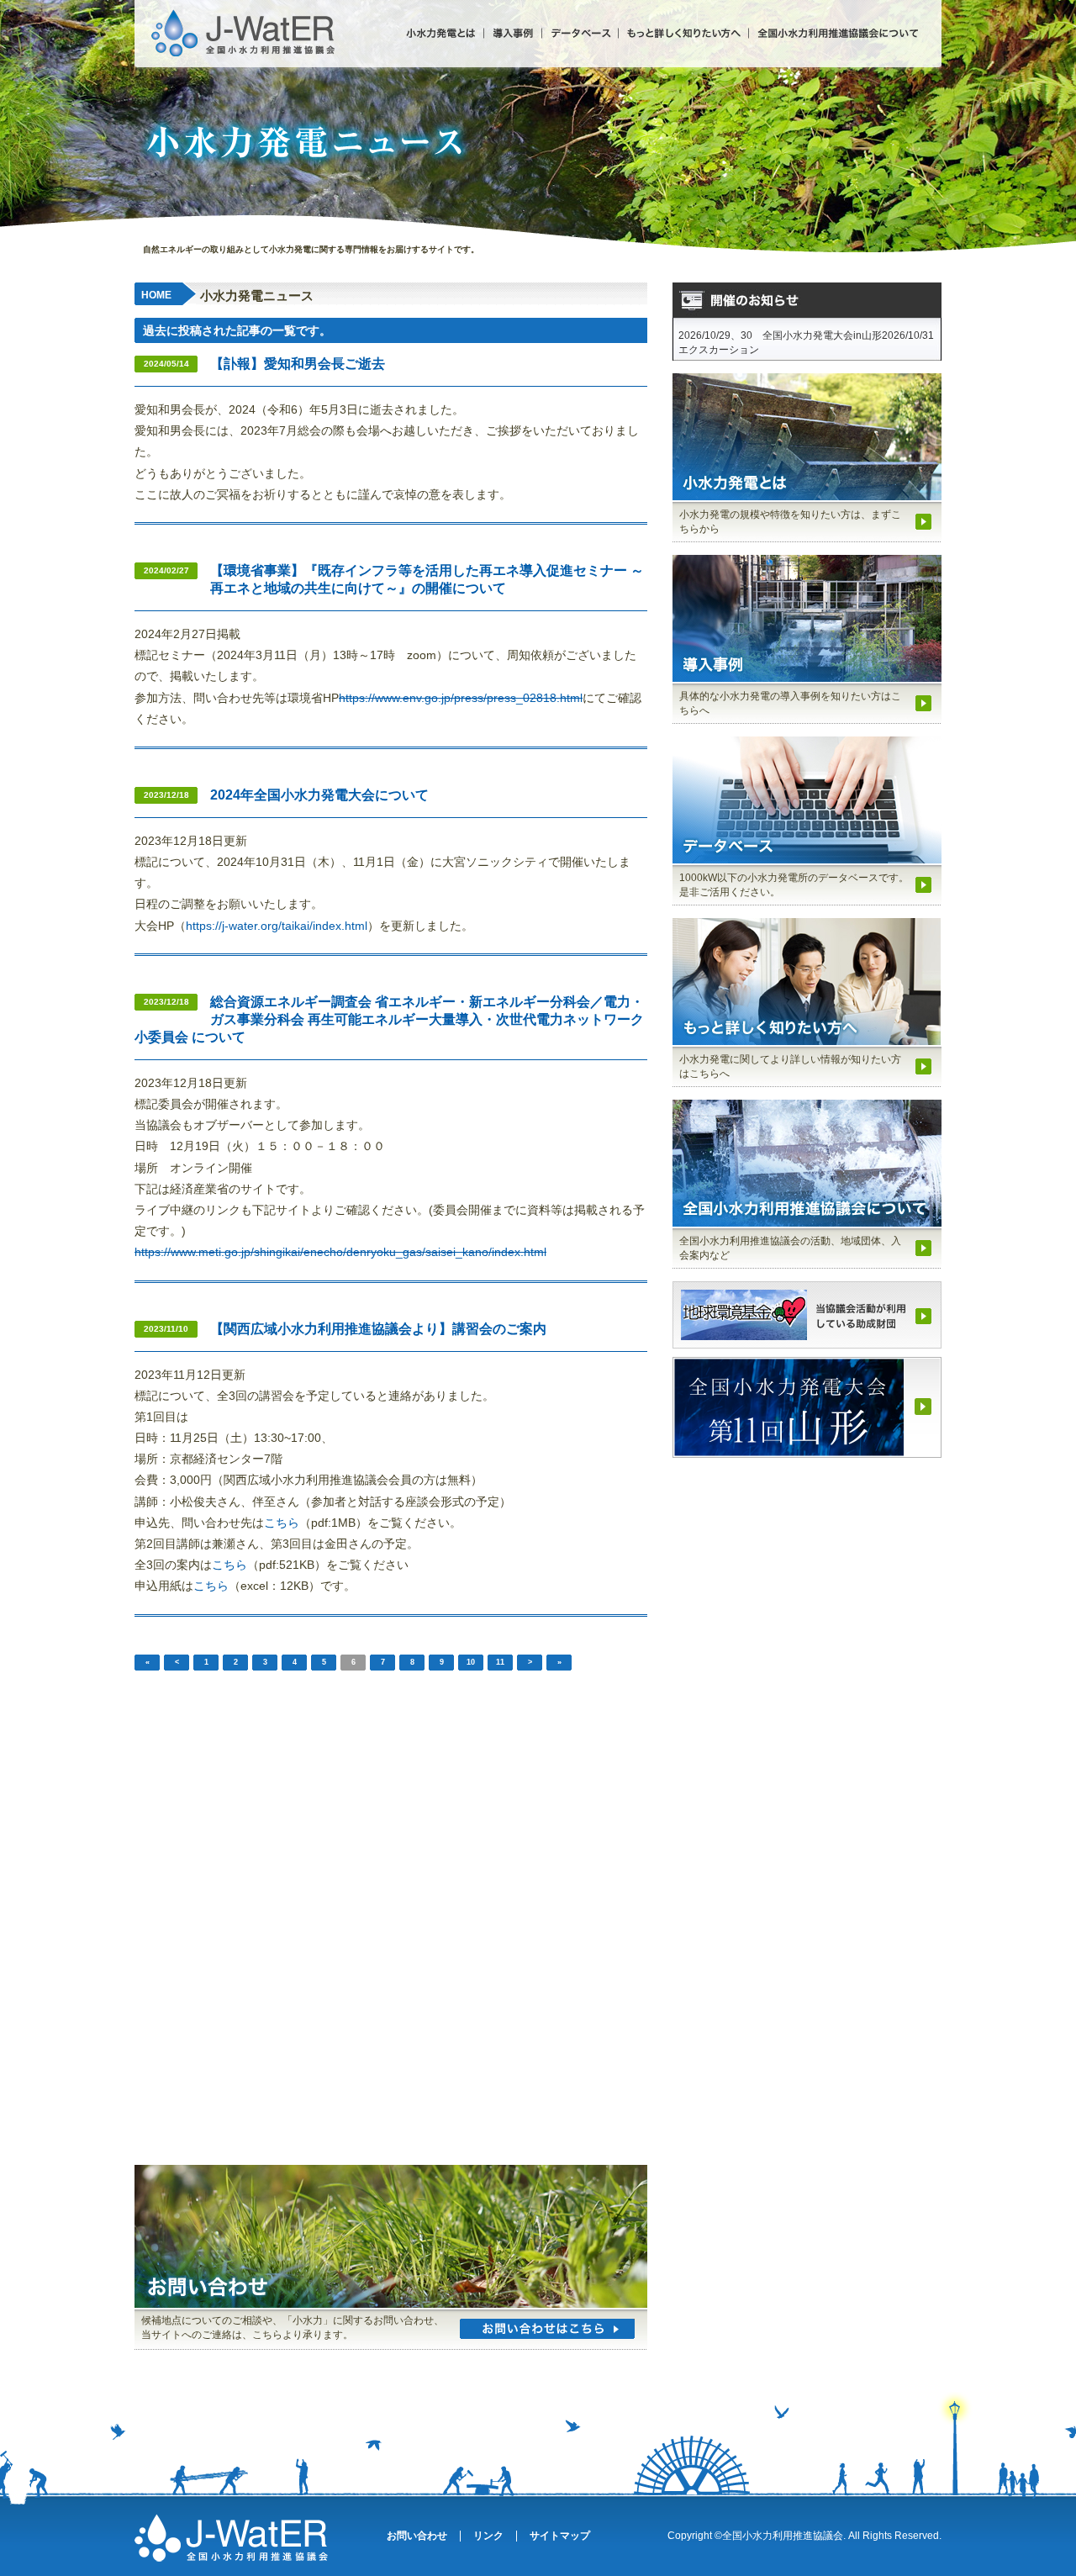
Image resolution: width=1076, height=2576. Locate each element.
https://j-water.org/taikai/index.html (277, 926)
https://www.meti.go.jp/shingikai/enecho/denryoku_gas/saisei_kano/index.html (340, 1252)
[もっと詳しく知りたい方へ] (683, 33)
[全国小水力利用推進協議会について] (833, 33)
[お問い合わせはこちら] (547, 2329)
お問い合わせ (417, 2536)
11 (500, 1662)
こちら (282, 1523)
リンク (488, 2536)
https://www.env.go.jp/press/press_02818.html (461, 698)
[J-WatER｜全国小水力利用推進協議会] (244, 14)
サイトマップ (560, 2536)
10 (471, 1662)
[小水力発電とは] (443, 33)
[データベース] (580, 33)
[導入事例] (512, 33)
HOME (156, 295)
